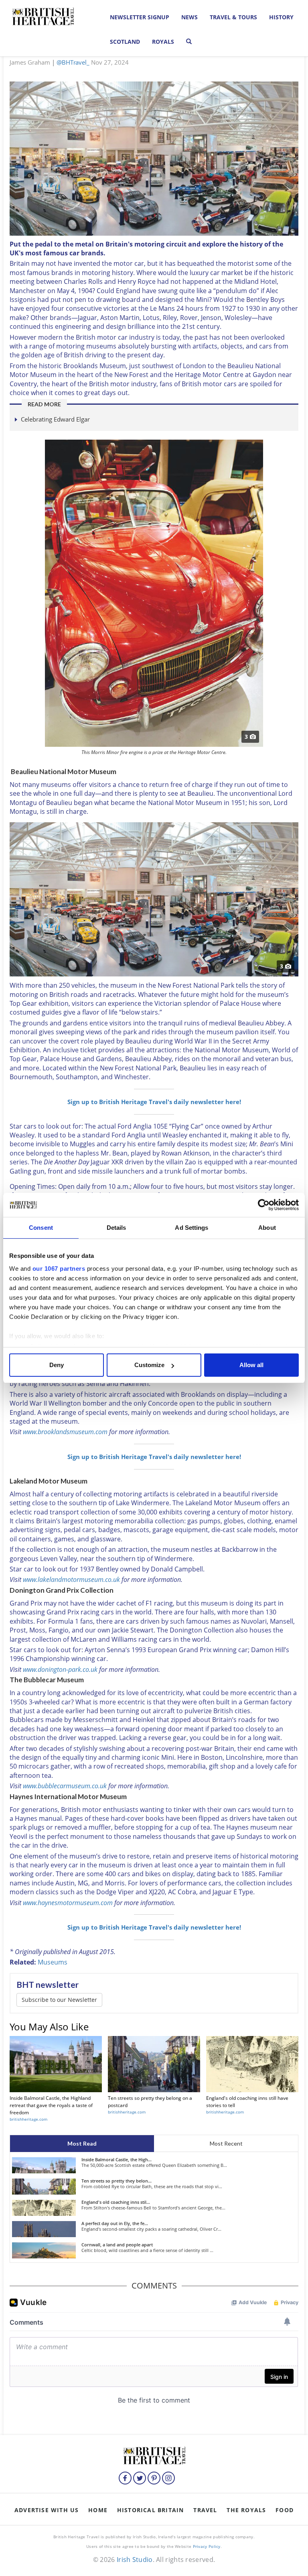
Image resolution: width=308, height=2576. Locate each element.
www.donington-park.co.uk (60, 1669)
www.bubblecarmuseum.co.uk (65, 1786)
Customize (149, 1365)
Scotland (125, 42)
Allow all (251, 1365)
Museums (53, 1962)
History (281, 17)
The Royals (246, 2510)
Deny (57, 1365)
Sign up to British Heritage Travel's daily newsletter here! (154, 1102)
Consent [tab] (41, 1228)
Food (285, 2510)
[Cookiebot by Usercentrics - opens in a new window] (264, 1205)
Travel (205, 2510)
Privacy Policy (207, 2546)
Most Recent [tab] (226, 2143)
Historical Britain (151, 2510)
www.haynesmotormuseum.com (68, 1903)
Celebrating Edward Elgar (55, 419)
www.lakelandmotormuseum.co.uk (71, 1579)
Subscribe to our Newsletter (59, 2000)
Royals (163, 42)
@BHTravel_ (73, 62)
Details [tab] (117, 1228)
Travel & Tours (233, 17)
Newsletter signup (140, 17)
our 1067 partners (59, 1269)
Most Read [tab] (82, 2143)
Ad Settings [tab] (191, 1228)
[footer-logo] (154, 2455)
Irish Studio (135, 2560)
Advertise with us (47, 2510)
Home (98, 2510)
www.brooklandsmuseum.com (65, 1432)
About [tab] (267, 1228)
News (189, 17)
